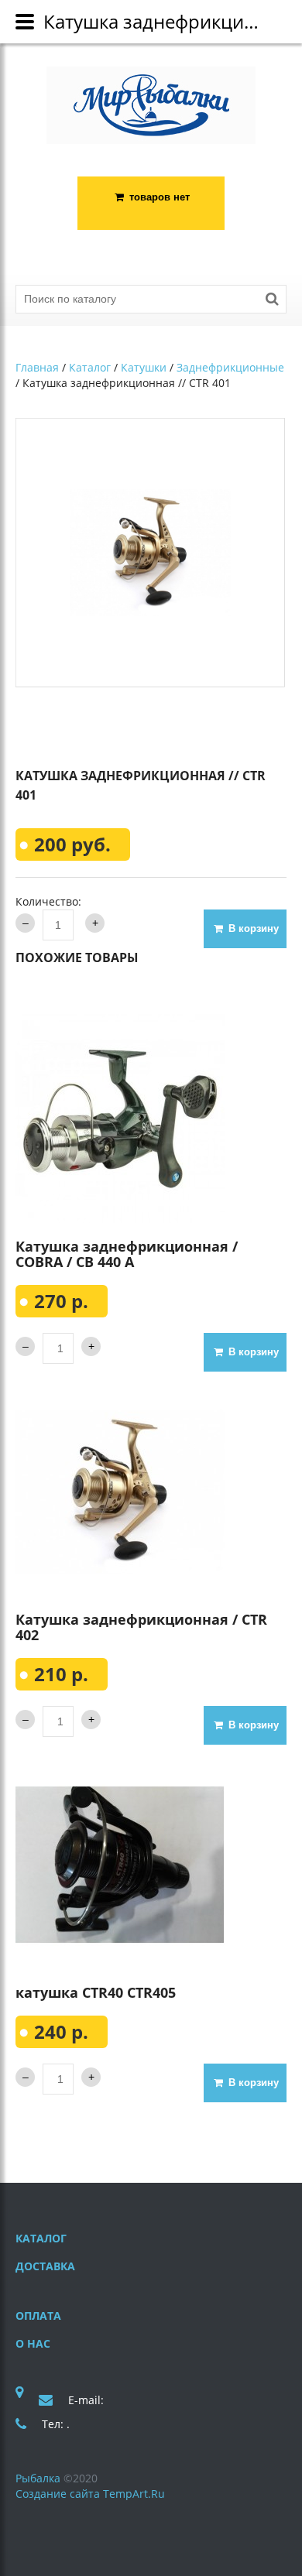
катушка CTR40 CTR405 (96, 1992)
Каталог (90, 367)
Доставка (45, 2266)
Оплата (38, 2316)
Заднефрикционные (230, 367)
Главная (37, 367)
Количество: (48, 901)
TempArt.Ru (134, 2494)
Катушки (144, 367)
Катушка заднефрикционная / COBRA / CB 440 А (127, 1254)
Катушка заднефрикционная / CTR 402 (141, 1627)
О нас (33, 2343)
